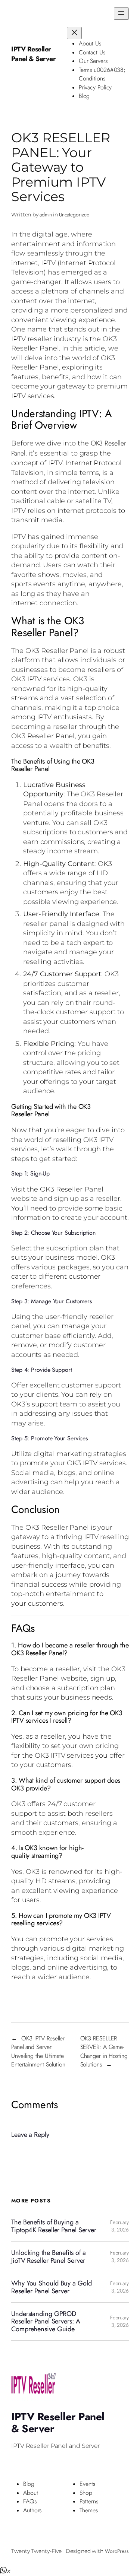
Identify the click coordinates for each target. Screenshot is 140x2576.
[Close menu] (74, 33)
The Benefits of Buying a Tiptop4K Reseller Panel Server (54, 2226)
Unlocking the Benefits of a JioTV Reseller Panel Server (49, 2257)
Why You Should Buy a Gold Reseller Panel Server (52, 2287)
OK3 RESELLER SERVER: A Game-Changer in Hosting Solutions (104, 2052)
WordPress (117, 2551)
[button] (5, 2571)
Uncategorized (74, 215)
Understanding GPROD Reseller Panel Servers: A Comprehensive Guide (46, 2321)
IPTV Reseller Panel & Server (33, 54)
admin (46, 215)
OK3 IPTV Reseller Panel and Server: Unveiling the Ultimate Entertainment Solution (38, 2052)
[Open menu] (121, 14)
